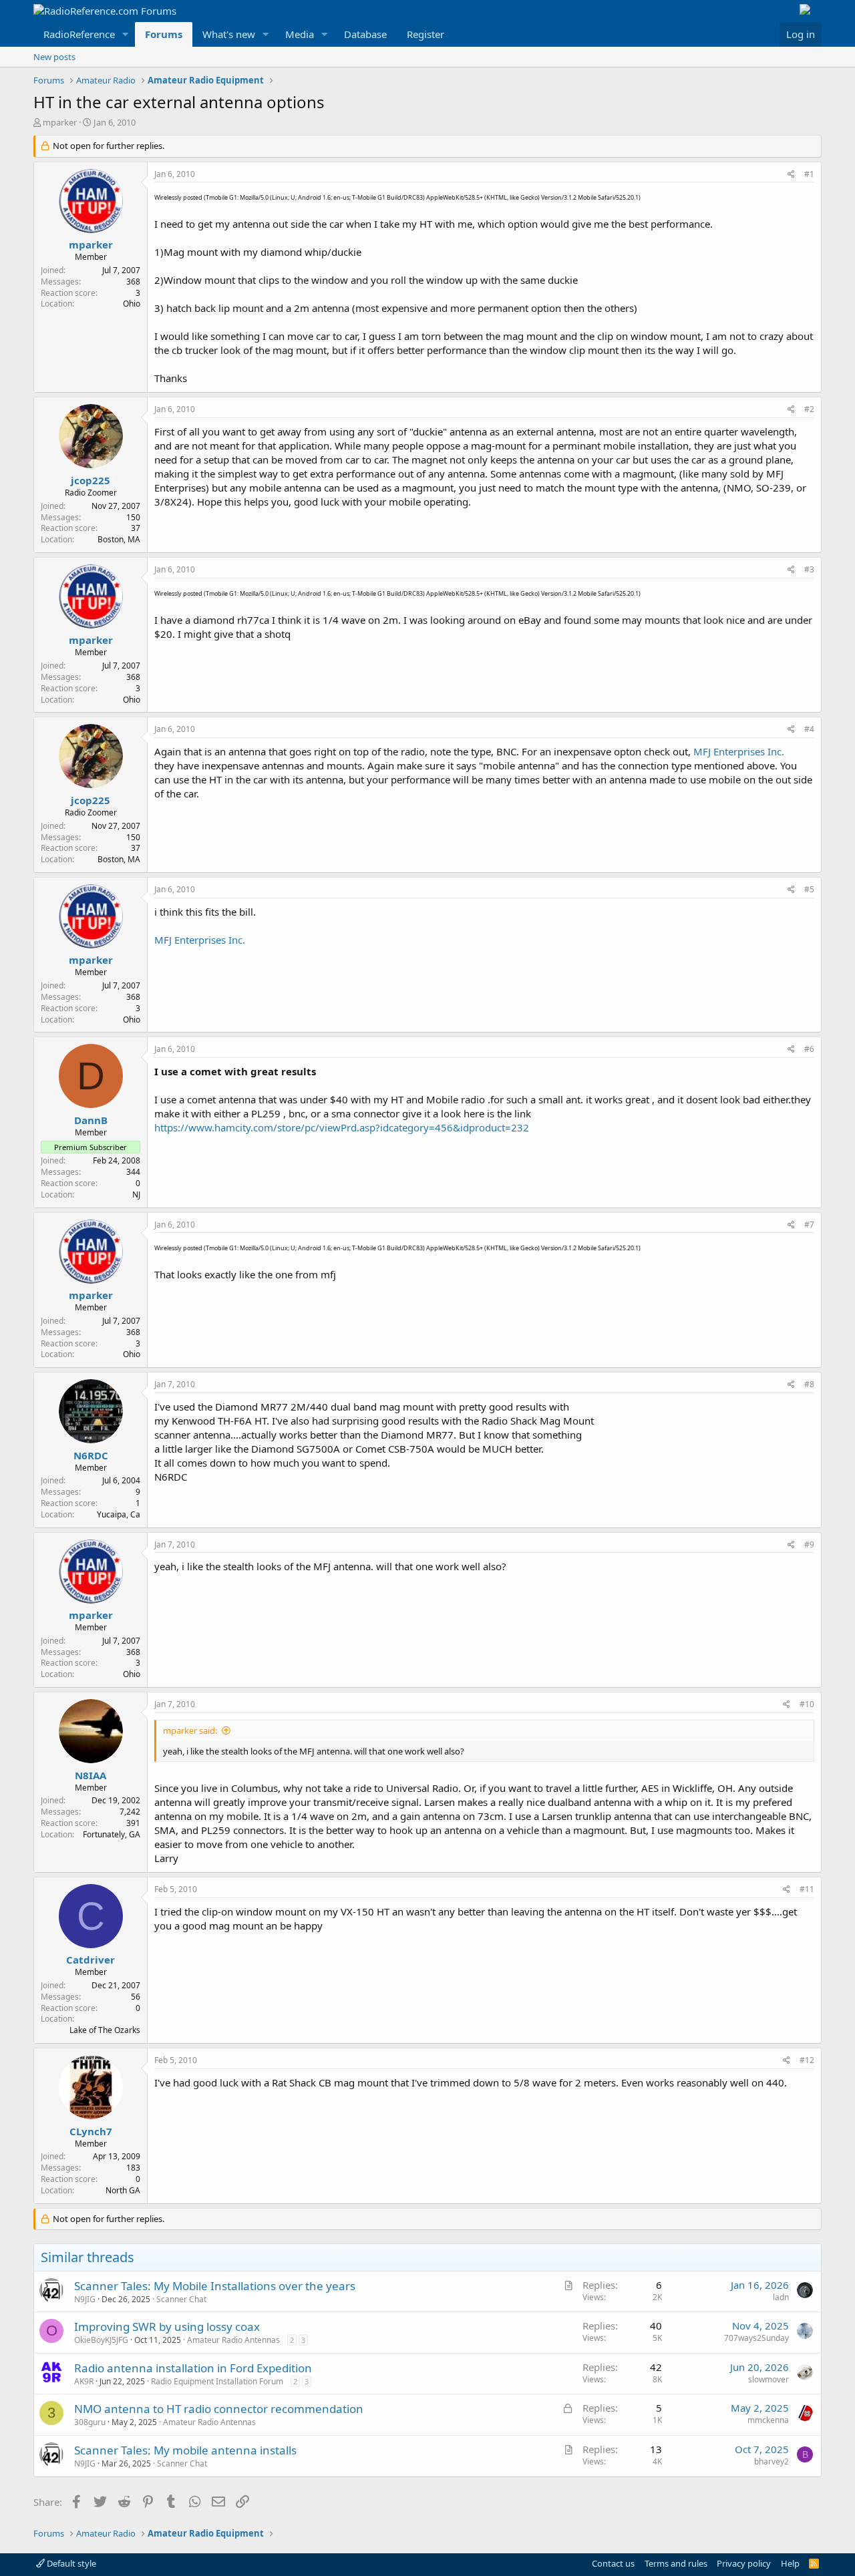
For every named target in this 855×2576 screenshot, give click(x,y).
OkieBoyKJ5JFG (101, 2340)
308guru (90, 2422)
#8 (809, 1384)
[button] (126, 34)
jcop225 (91, 480)
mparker (60, 122)
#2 (809, 409)
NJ (136, 1194)
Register (425, 34)
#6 (809, 1049)
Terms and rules (676, 2563)
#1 (809, 174)
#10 (807, 1704)
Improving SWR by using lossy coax (167, 2327)
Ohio (132, 304)
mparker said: (190, 1730)
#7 (809, 1225)
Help (790, 2563)
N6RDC (91, 1455)
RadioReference (79, 34)
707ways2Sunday (756, 2338)
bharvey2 (772, 2461)
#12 (807, 2060)
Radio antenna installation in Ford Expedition (193, 2368)
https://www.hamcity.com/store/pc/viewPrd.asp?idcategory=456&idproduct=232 (342, 1127)
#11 (807, 1889)
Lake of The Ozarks (105, 2030)
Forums (164, 34)
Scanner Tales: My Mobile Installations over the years (215, 2286)
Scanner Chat (181, 2299)
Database (365, 34)
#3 (809, 569)
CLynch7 (91, 2131)
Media (300, 34)
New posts (54, 57)
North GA (123, 2190)
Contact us (613, 2563)
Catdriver (91, 1960)
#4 (809, 729)
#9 (809, 1544)
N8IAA (91, 1775)
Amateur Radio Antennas (233, 2340)
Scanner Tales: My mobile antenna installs (185, 2450)
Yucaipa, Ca (119, 1514)
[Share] (791, 175)
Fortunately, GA (112, 1834)
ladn (781, 2297)
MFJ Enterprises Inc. (739, 751)
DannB (91, 1120)
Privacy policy (744, 2563)
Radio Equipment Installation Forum (217, 2381)
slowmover (768, 2379)
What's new (229, 34)
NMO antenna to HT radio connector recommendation (219, 2409)
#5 (809, 889)
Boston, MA (119, 539)
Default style (70, 2563)
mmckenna (768, 2420)
